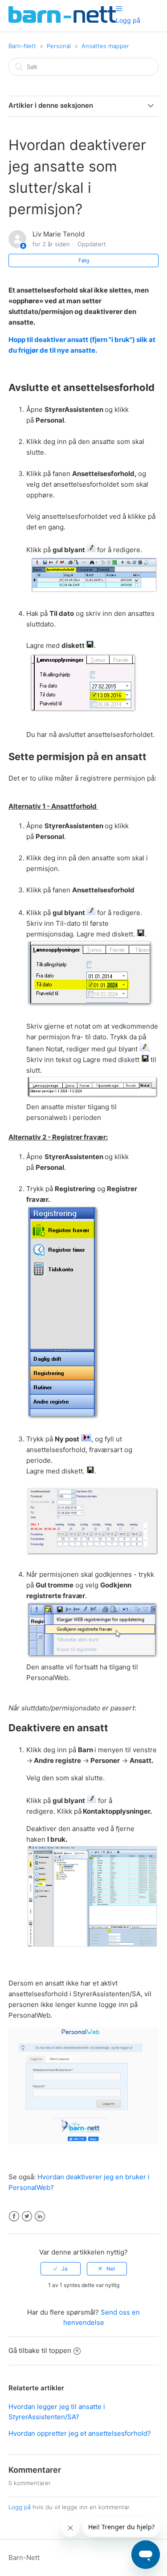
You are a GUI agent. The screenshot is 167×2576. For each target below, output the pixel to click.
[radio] (61, 2269)
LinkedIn (40, 2216)
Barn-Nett (22, 46)
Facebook (14, 2216)
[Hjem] (62, 20)
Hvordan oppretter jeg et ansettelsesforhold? (80, 2433)
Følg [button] (84, 260)
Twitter (27, 2216)
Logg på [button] (128, 20)
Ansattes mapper (105, 46)
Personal (59, 46)
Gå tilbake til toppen (40, 2350)
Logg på (20, 2507)
